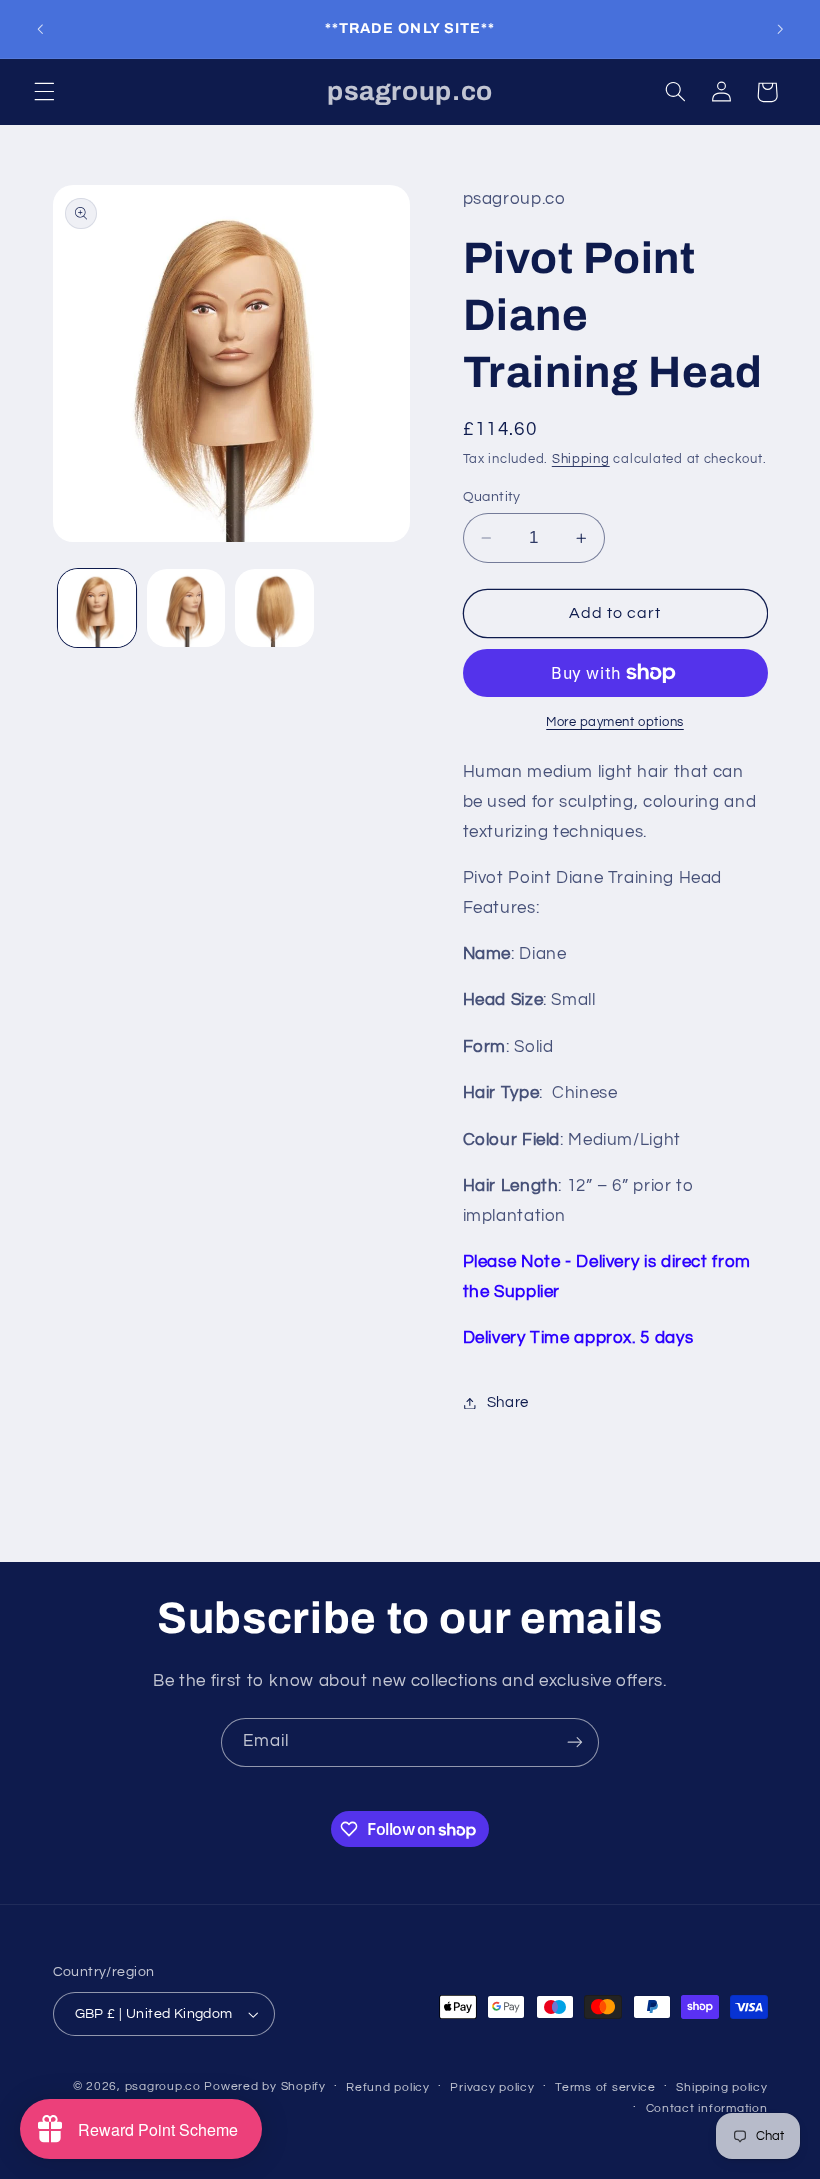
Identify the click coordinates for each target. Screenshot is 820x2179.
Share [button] (508, 1402)
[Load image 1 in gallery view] (97, 608)
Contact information (707, 2108)
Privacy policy (492, 2087)
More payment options (615, 722)
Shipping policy (721, 2087)
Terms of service (605, 2087)
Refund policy (388, 2087)
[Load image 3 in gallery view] (274, 608)
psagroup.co (163, 2086)
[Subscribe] (575, 1742)
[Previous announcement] (40, 29)
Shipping (581, 459)
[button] (44, 92)
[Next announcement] (780, 29)
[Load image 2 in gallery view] (186, 608)
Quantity (492, 497)
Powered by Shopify (264, 2086)
